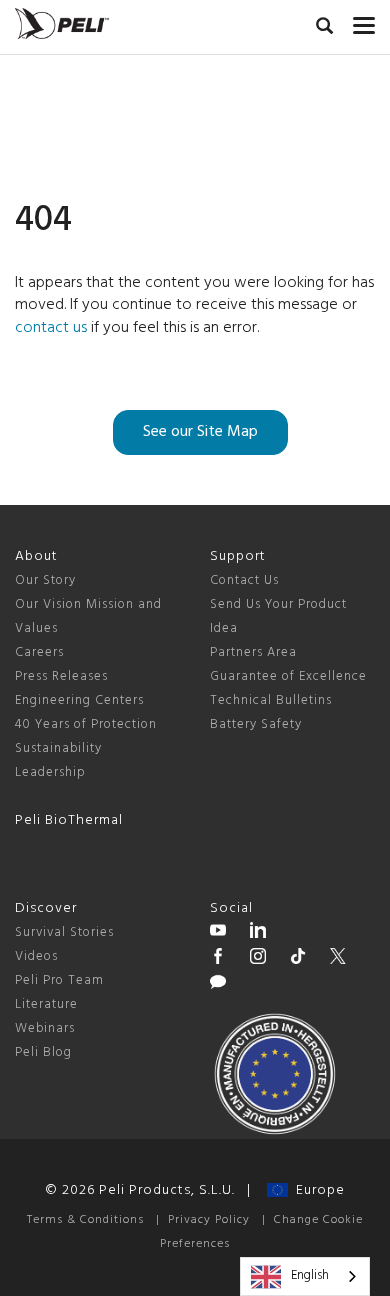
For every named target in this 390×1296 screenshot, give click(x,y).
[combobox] (305, 1276)
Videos (36, 956)
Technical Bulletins (271, 700)
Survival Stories (64, 932)
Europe (316, 1190)
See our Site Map (200, 432)
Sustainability (58, 748)
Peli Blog (43, 1052)
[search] (324, 29)
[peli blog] (218, 985)
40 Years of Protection (86, 724)
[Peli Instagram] (258, 959)
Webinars (45, 1028)
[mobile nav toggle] (364, 21)
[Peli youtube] (218, 933)
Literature (46, 1004)
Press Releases (61, 676)
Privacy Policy (209, 1220)
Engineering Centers (79, 700)
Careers (39, 652)
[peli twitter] (338, 959)
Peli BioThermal (69, 820)
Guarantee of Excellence (288, 676)
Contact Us (244, 580)
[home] (62, 23)
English (310, 1275)
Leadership (50, 772)
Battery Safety (256, 724)
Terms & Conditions (85, 1220)
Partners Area (253, 652)
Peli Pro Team (59, 980)
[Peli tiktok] (298, 959)
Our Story (45, 580)
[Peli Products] (218, 959)
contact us (51, 328)
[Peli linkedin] (258, 933)
